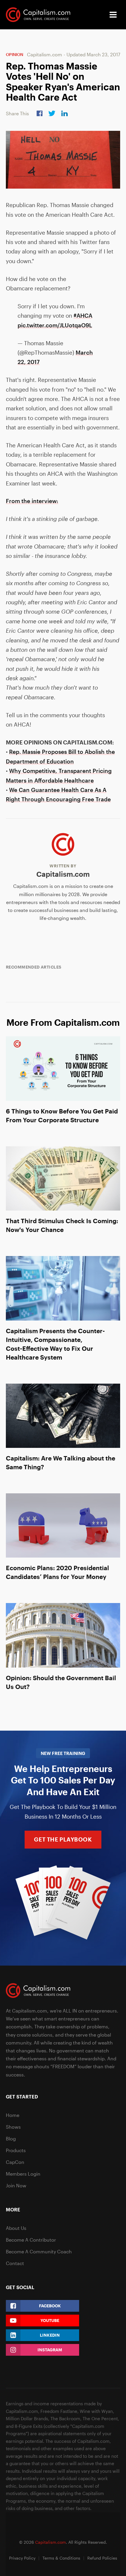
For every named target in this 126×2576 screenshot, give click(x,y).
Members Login (23, 2174)
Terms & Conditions (61, 2558)
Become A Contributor (31, 2240)
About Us (16, 2228)
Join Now (16, 2185)
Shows (13, 2127)
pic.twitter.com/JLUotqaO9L (55, 325)
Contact (15, 2263)
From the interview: (32, 501)
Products (16, 2150)
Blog (11, 2139)
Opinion (15, 54)
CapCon (15, 2162)
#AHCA (83, 315)
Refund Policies (102, 2558)
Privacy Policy (22, 2558)
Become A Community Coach (39, 2251)
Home (13, 2115)
